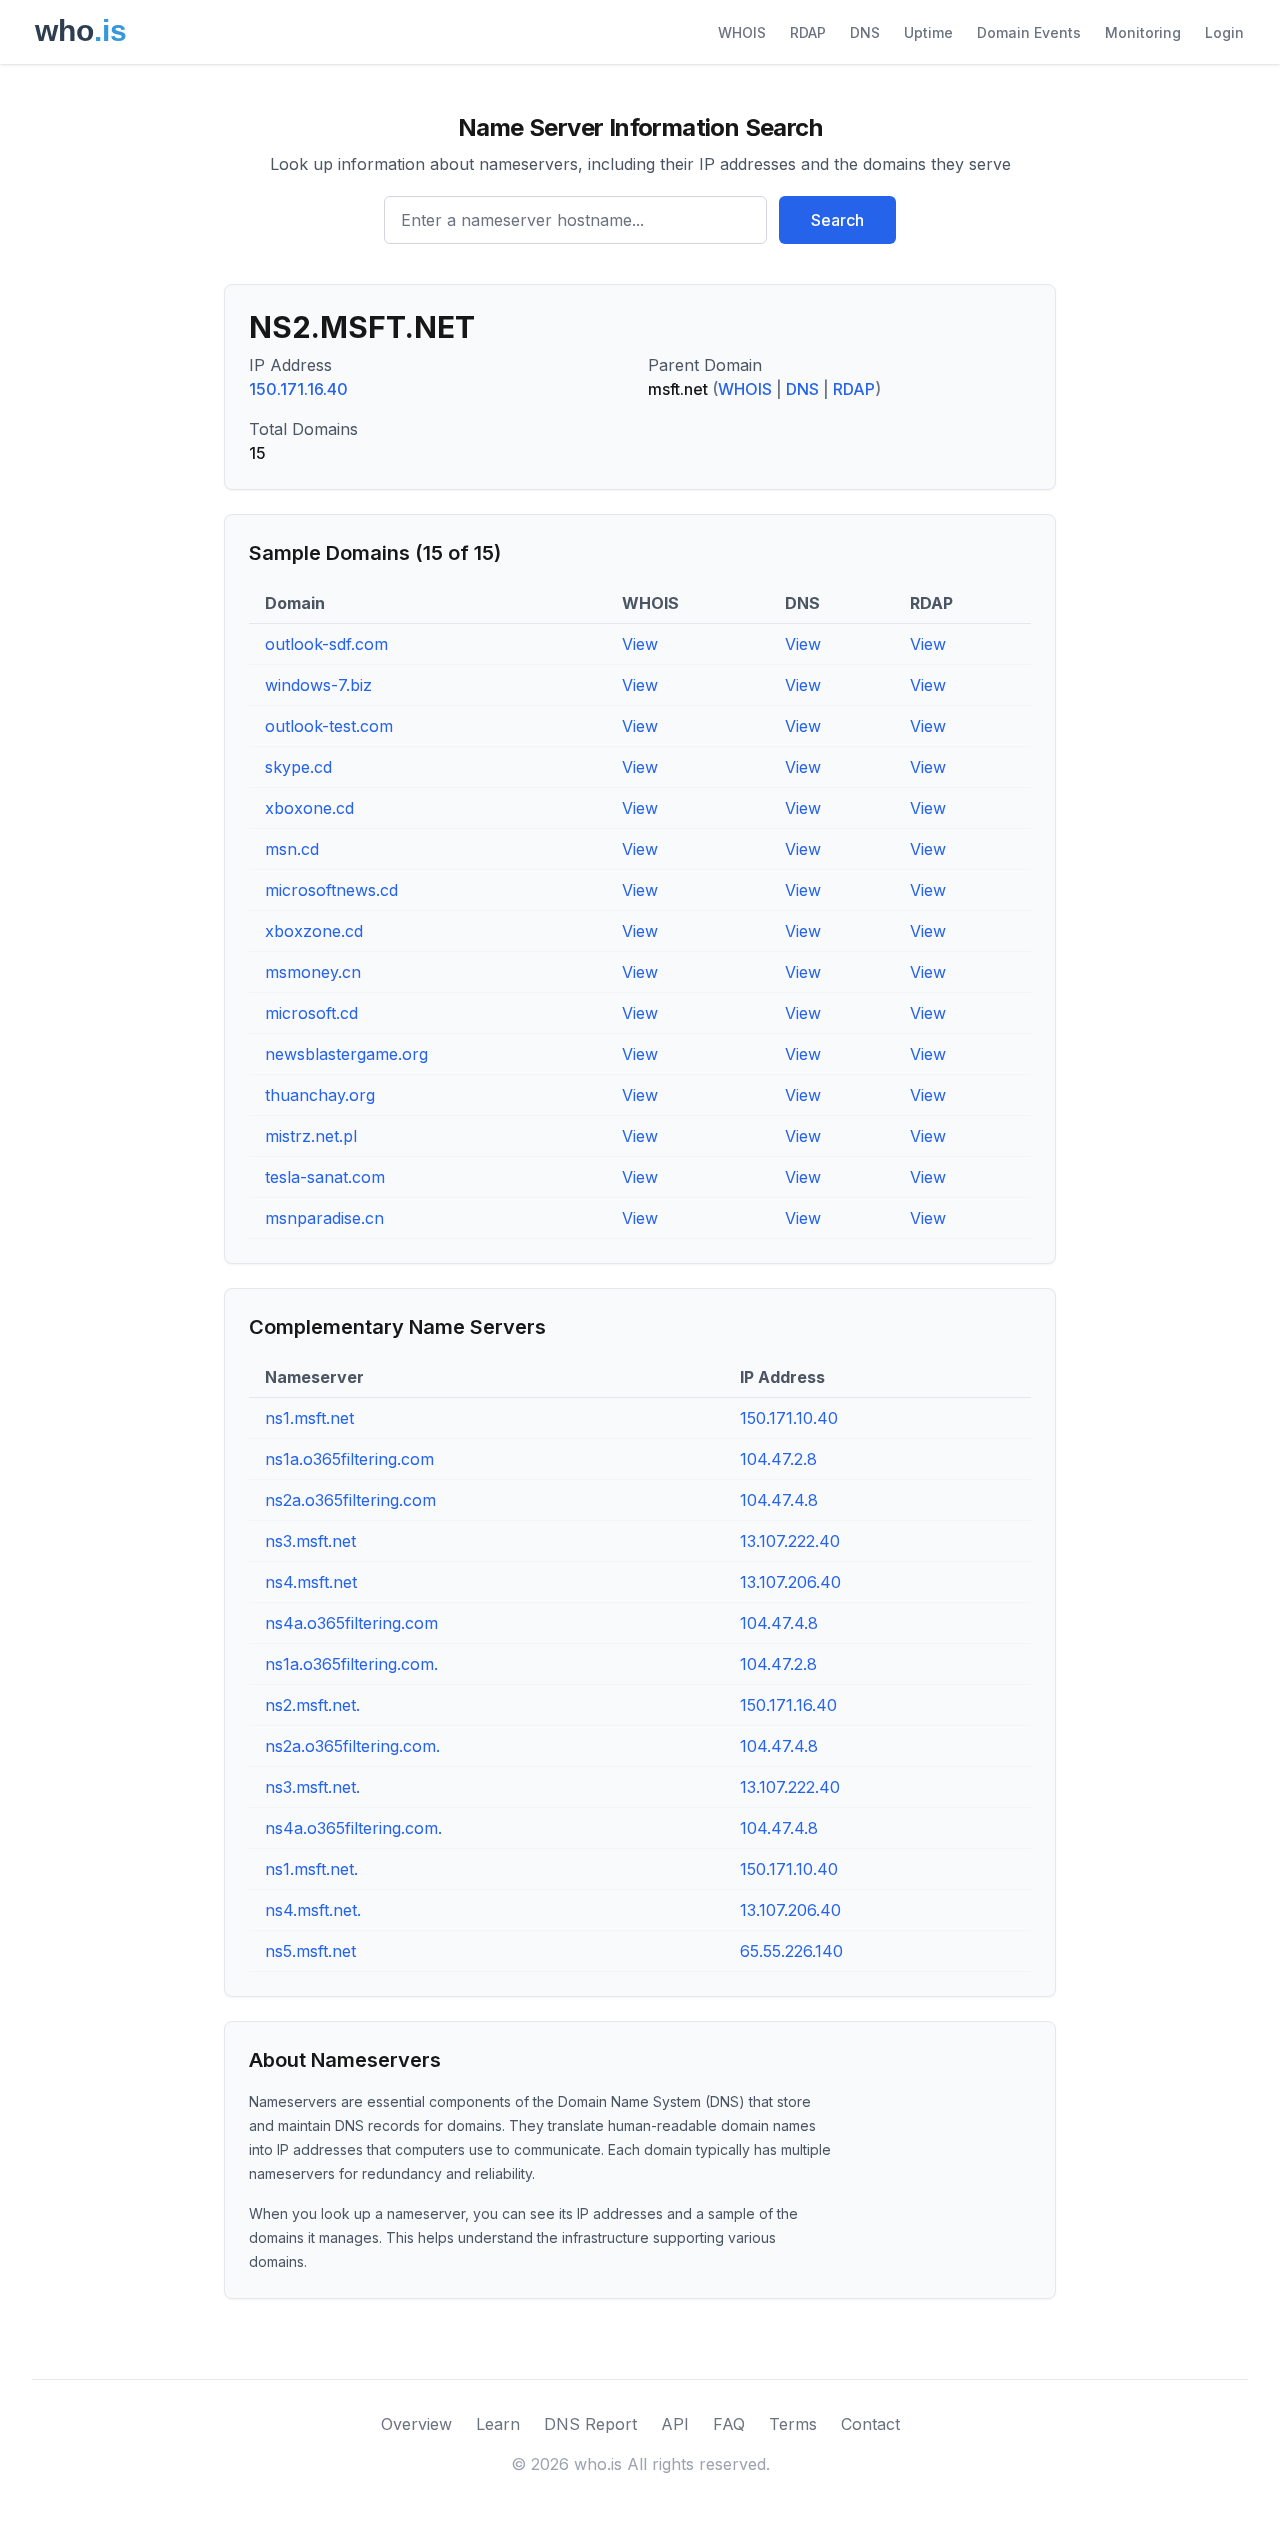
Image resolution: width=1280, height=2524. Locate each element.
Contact (870, 2424)
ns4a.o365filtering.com (351, 1623)
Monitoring (1143, 32)
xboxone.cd (309, 808)
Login (1224, 32)
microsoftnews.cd (331, 890)
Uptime (928, 32)
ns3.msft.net (310, 1541)
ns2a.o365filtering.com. (352, 1746)
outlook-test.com (329, 726)
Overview (416, 2424)
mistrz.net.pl (311, 1136)
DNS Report (590, 2424)
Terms (793, 2424)
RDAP (808, 32)
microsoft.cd (311, 1013)
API (675, 2424)
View (640, 644)
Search (837, 220)
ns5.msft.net (310, 1951)
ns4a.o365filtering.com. (353, 1828)
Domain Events (1029, 32)
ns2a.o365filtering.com (350, 1500)
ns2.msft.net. (312, 1705)
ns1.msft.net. (311, 1869)
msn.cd (292, 849)
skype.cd (298, 767)
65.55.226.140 (791, 1951)
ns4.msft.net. (313, 1910)
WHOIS (742, 32)
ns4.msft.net (311, 1582)
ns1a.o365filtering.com (349, 1459)
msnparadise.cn (324, 1218)
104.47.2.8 (778, 1459)
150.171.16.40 (298, 389)
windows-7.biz (318, 685)
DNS (865, 32)
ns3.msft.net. (312, 1787)
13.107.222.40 (790, 1541)
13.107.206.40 (790, 1582)
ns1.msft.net (309, 1418)
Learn (498, 2424)
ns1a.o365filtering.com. (351, 1664)
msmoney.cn (313, 972)
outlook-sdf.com (326, 644)
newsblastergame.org (346, 1054)
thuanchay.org (320, 1095)
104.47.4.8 (779, 1500)
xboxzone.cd (314, 931)
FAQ (729, 2424)
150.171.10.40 (789, 1418)
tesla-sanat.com (325, 1177)
